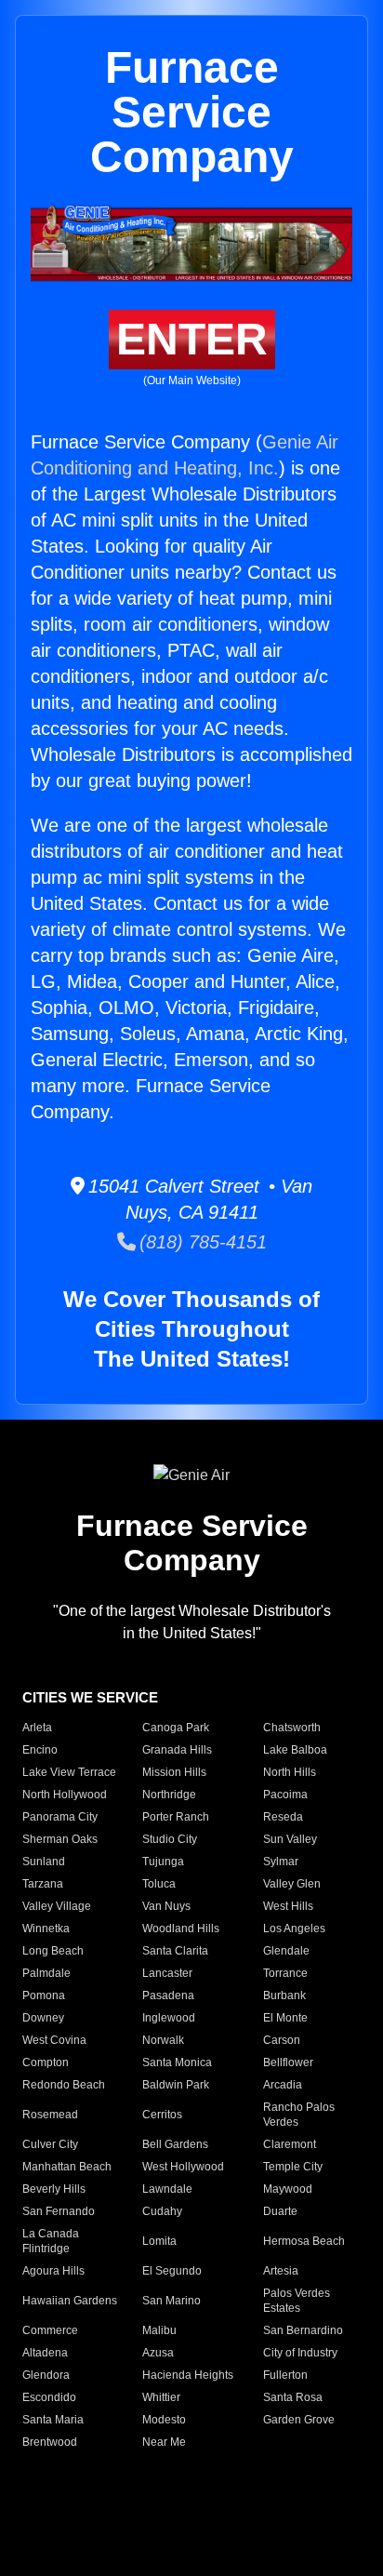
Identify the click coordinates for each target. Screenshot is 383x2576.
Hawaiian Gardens (70, 2301)
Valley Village (57, 1906)
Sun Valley (290, 1839)
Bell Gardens (175, 2144)
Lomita (159, 2241)
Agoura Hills (53, 2271)
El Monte (285, 2018)
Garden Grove (299, 2420)
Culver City (50, 2144)
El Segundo (172, 2271)
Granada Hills (177, 1750)
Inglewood (169, 2018)
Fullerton (285, 2375)
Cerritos (162, 2115)
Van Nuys (166, 1906)
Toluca (159, 1884)
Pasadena (168, 1995)
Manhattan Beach (67, 2167)
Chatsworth (292, 1728)
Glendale (286, 1951)
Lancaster (167, 1973)
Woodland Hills (181, 1929)
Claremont (290, 2144)
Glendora (46, 2375)
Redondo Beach (64, 2085)
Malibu (159, 2330)
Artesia (281, 2271)
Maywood (288, 2189)
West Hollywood (183, 2167)
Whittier (161, 2397)
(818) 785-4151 (201, 1242)
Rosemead (50, 2115)
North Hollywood (65, 1795)
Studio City (170, 1839)
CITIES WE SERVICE (90, 1697)
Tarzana (43, 1884)
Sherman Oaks (60, 1839)
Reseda (283, 1817)
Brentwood (50, 2442)
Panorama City (60, 1817)
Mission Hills (174, 1772)
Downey (43, 2018)
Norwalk (163, 2040)
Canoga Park (176, 1728)
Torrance (285, 1973)
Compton (46, 2062)
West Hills (288, 1906)
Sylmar (281, 1862)
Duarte (280, 2211)
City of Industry (300, 2353)
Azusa (158, 2353)
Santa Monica (177, 2062)
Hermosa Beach (304, 2241)
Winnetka (46, 1929)
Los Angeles (294, 1929)
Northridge (169, 1795)
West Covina (54, 2040)
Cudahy (162, 2211)
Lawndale (167, 2189)
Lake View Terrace (69, 1772)
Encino (40, 1750)
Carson (282, 2040)
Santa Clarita (175, 1951)
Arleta (37, 1728)
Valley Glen (292, 1884)
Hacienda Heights (188, 2375)
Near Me (164, 2442)
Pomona (44, 1995)
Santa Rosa (293, 2397)
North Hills (290, 1772)
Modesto (164, 2420)
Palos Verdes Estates (297, 2301)
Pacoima (285, 1795)
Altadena (45, 2353)
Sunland (44, 1862)
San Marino (172, 2301)
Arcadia (283, 2085)
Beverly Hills (54, 2189)
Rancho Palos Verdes (299, 2115)
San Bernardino (303, 2330)
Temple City (293, 2167)
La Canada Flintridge (51, 2241)
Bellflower (288, 2062)
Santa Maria (53, 2420)
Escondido (49, 2397)
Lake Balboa (295, 1750)
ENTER (192, 339)
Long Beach (53, 1951)
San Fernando (59, 2211)
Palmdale (46, 1973)
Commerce (50, 2330)
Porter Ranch (176, 1817)
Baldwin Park (176, 2085)
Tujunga (163, 1862)
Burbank (284, 1995)
